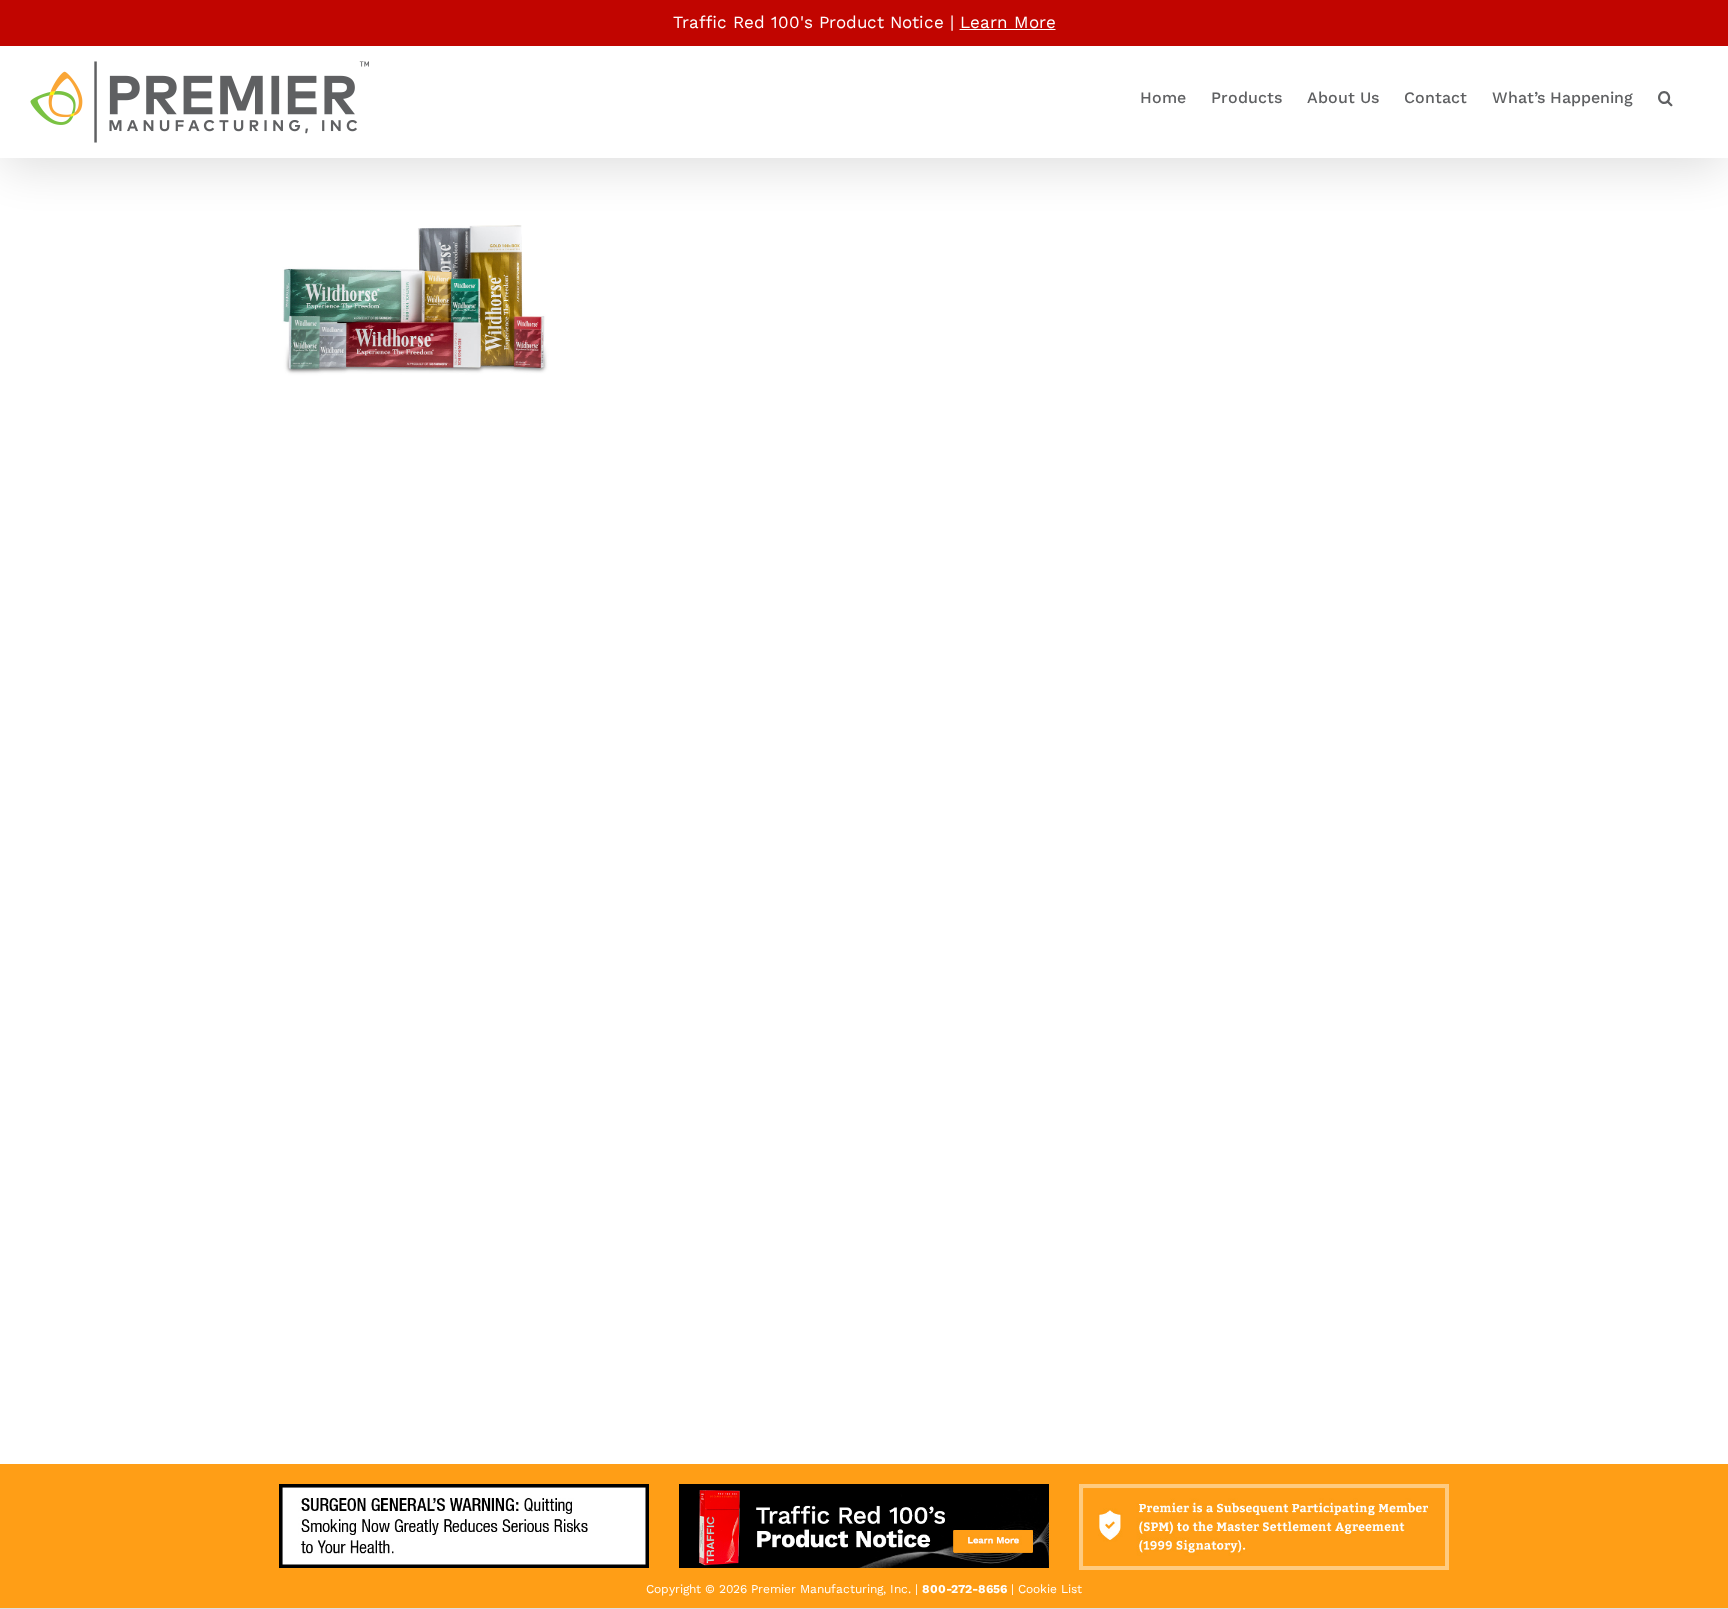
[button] (1665, 98)
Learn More (1008, 22)
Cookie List (1050, 1589)
